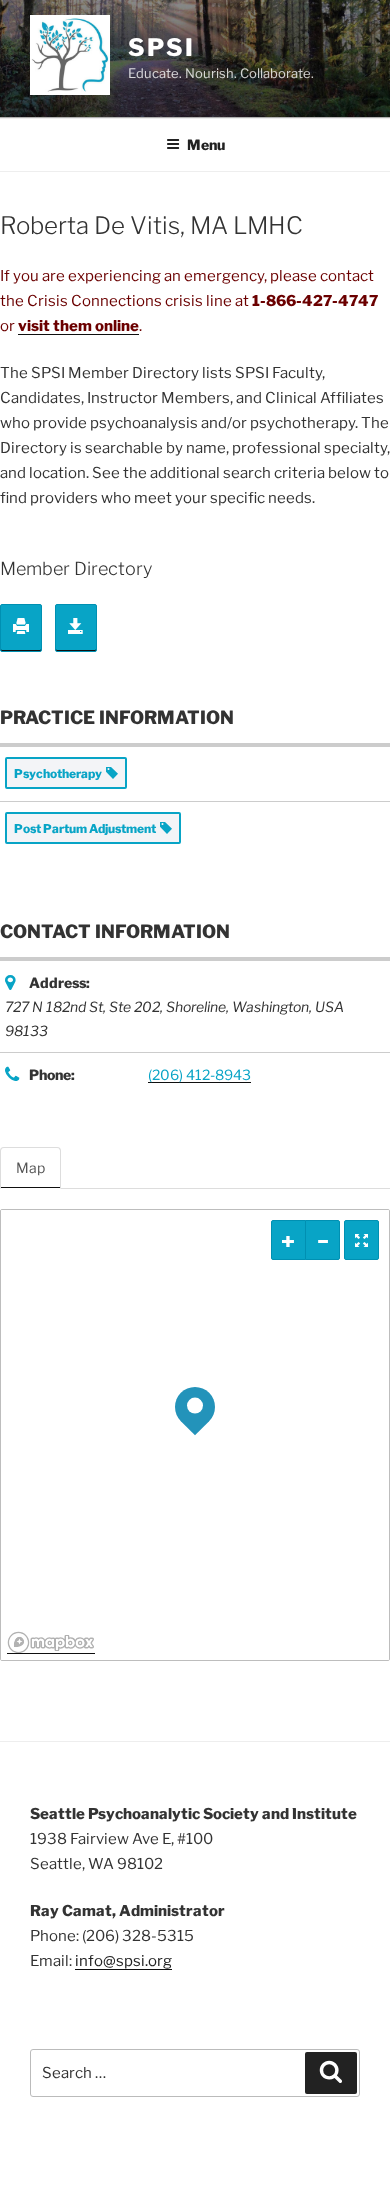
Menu (206, 144)
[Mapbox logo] (51, 1642)
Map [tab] (30, 1167)
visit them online (78, 326)
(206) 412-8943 (199, 1074)
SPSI (161, 47)
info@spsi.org (123, 1961)
